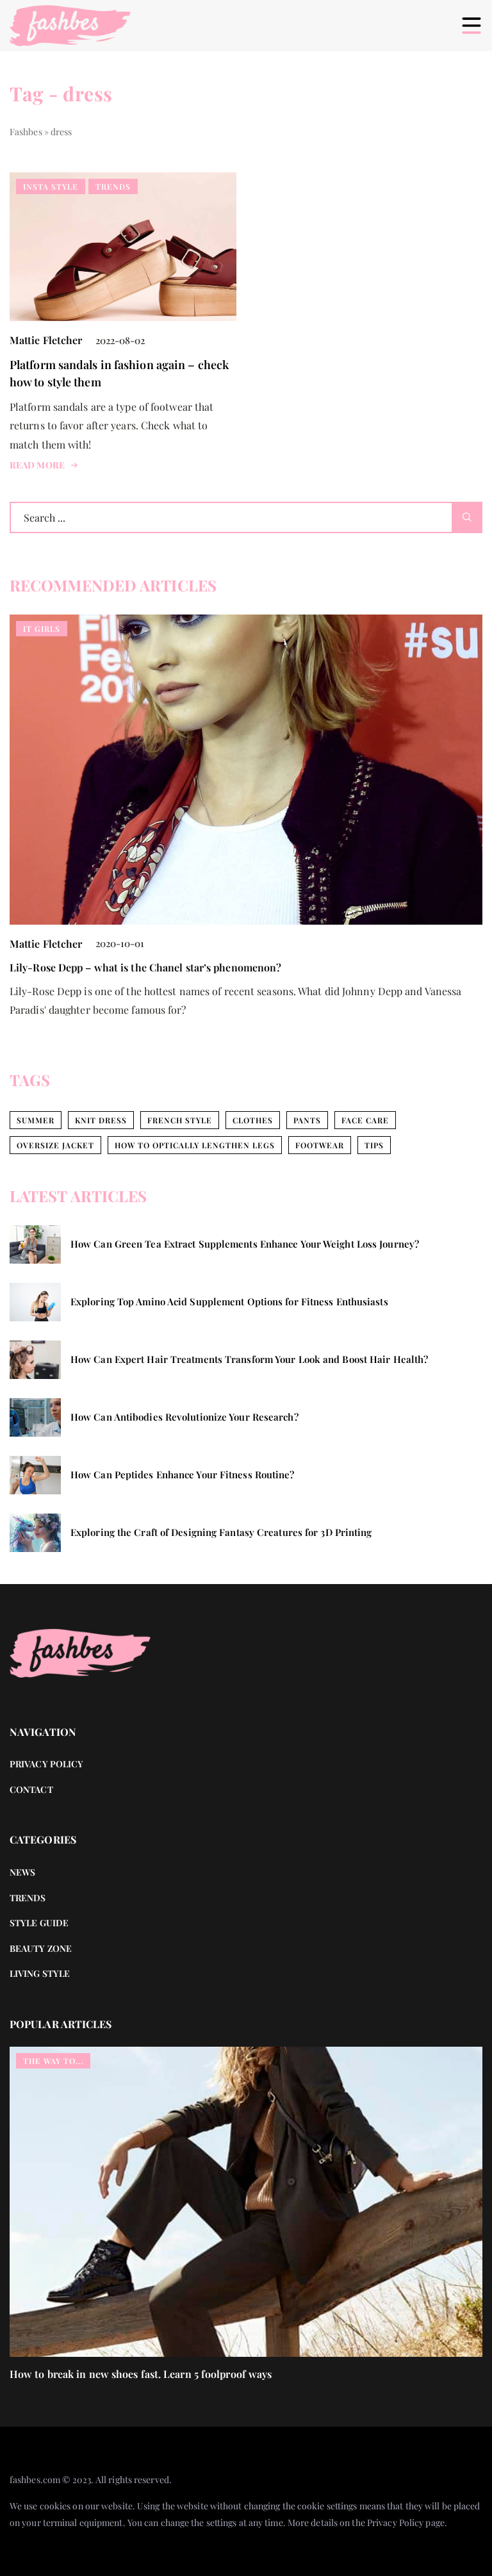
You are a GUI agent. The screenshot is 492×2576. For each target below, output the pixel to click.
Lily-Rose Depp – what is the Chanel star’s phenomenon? (145, 967)
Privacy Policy (395, 2522)
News (22, 1872)
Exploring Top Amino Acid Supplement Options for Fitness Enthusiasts (229, 1302)
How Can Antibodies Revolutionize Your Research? (184, 1417)
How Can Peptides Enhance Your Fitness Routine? (183, 1475)
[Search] (467, 517)
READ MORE (37, 465)
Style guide (39, 1923)
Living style (40, 1973)
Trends (28, 1898)
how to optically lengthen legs (195, 1145)
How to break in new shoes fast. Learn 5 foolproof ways (141, 2374)
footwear (320, 1145)
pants (307, 1120)
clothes (253, 1120)
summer (36, 1120)
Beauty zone (41, 1948)
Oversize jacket (55, 1145)
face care (365, 1120)
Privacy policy (46, 1764)
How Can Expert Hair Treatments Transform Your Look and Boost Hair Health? (249, 1359)
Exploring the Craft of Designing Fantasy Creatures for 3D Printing (221, 1532)
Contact (31, 1789)
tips (374, 1145)
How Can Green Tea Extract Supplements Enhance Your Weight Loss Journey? (245, 1244)
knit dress (101, 1120)
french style (180, 1120)
